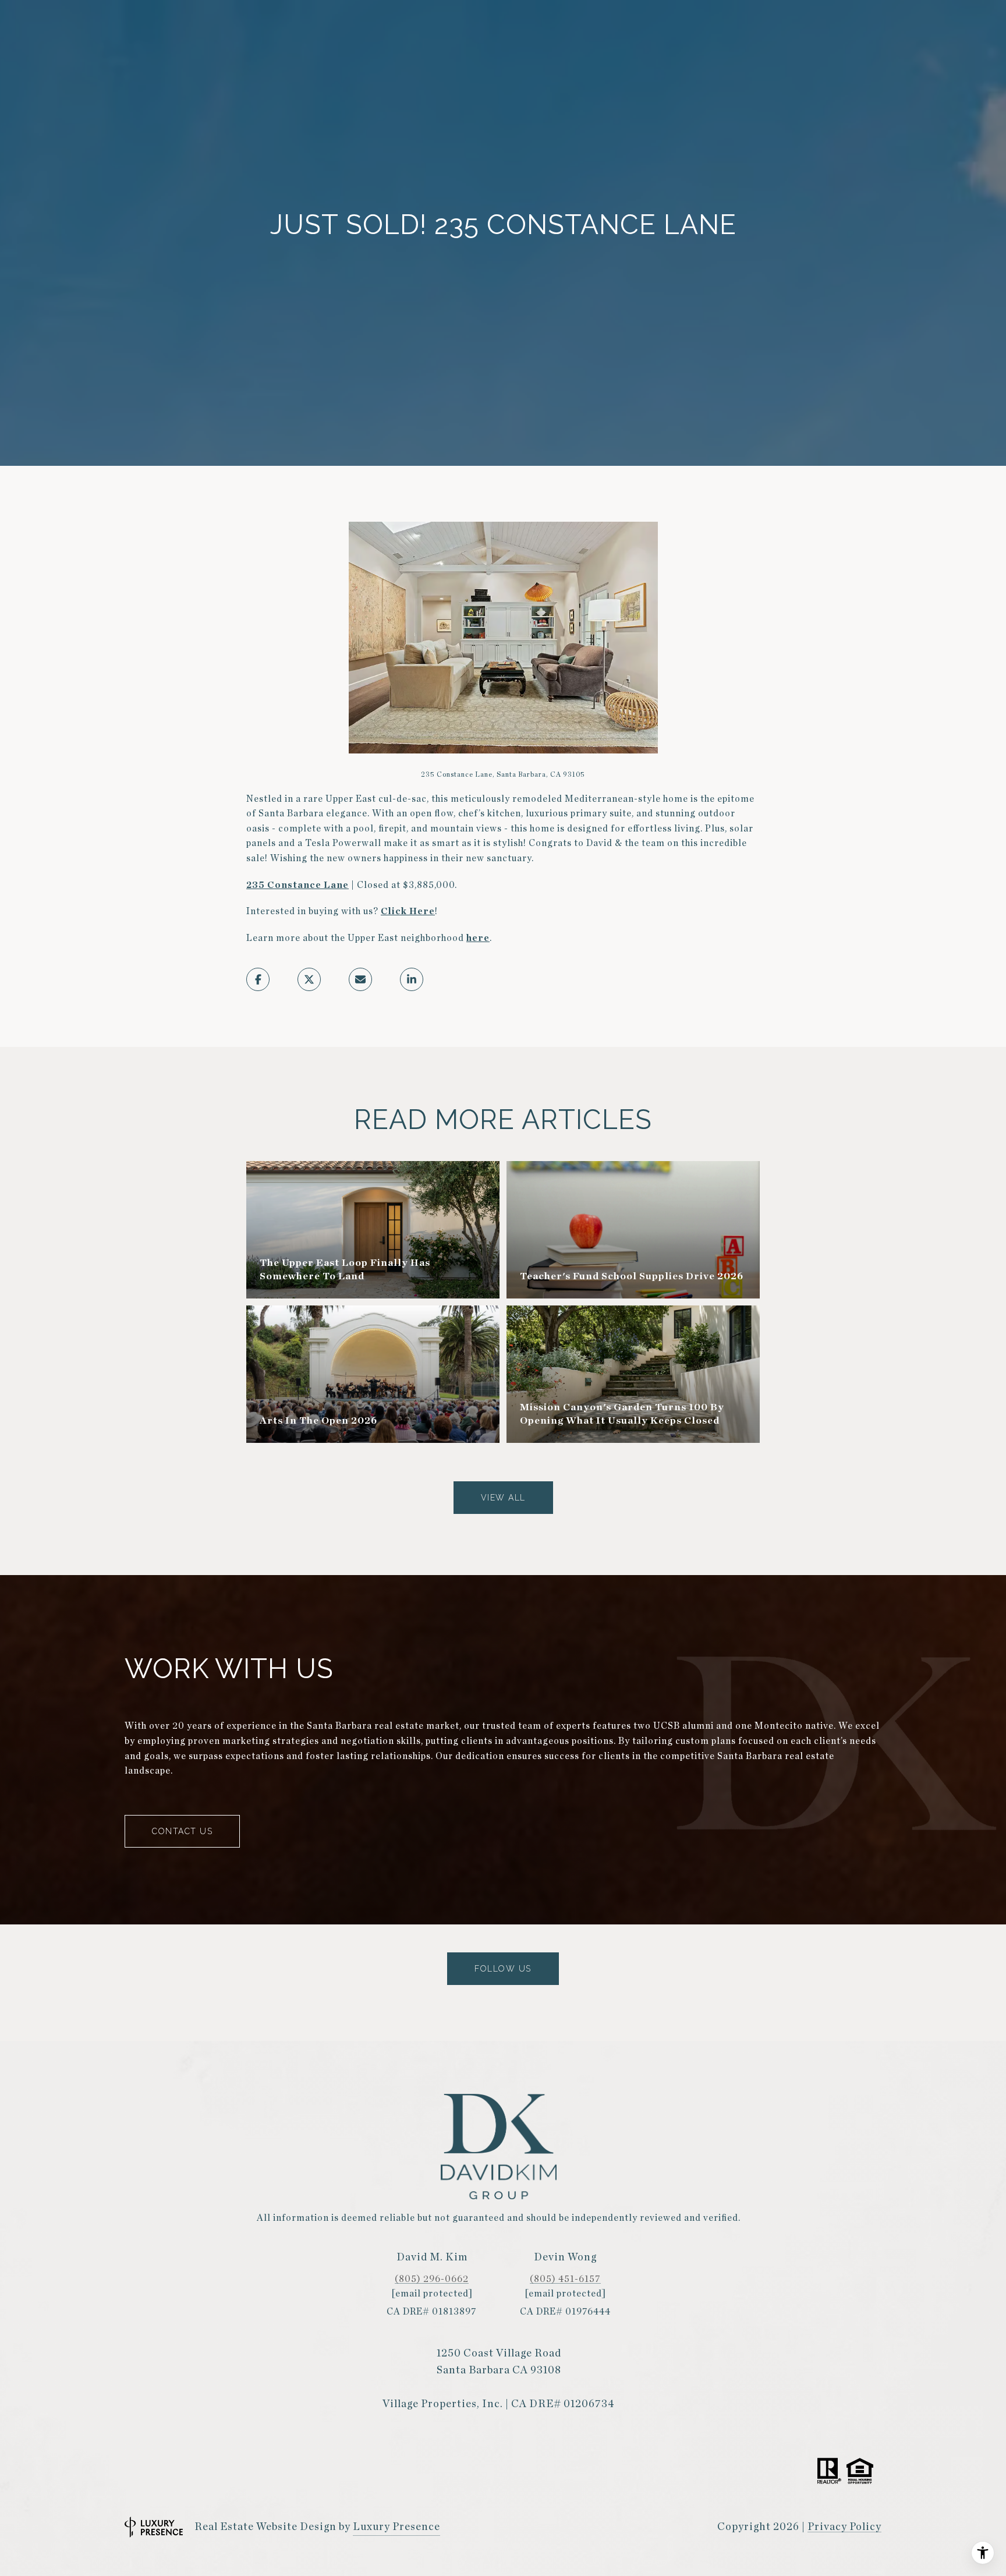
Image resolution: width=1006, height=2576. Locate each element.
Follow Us (503, 1969)
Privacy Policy (844, 2527)
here (478, 938)
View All (503, 1498)
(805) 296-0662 (432, 2279)
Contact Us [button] (182, 1831)
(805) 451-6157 (565, 2279)
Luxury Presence (396, 2527)
